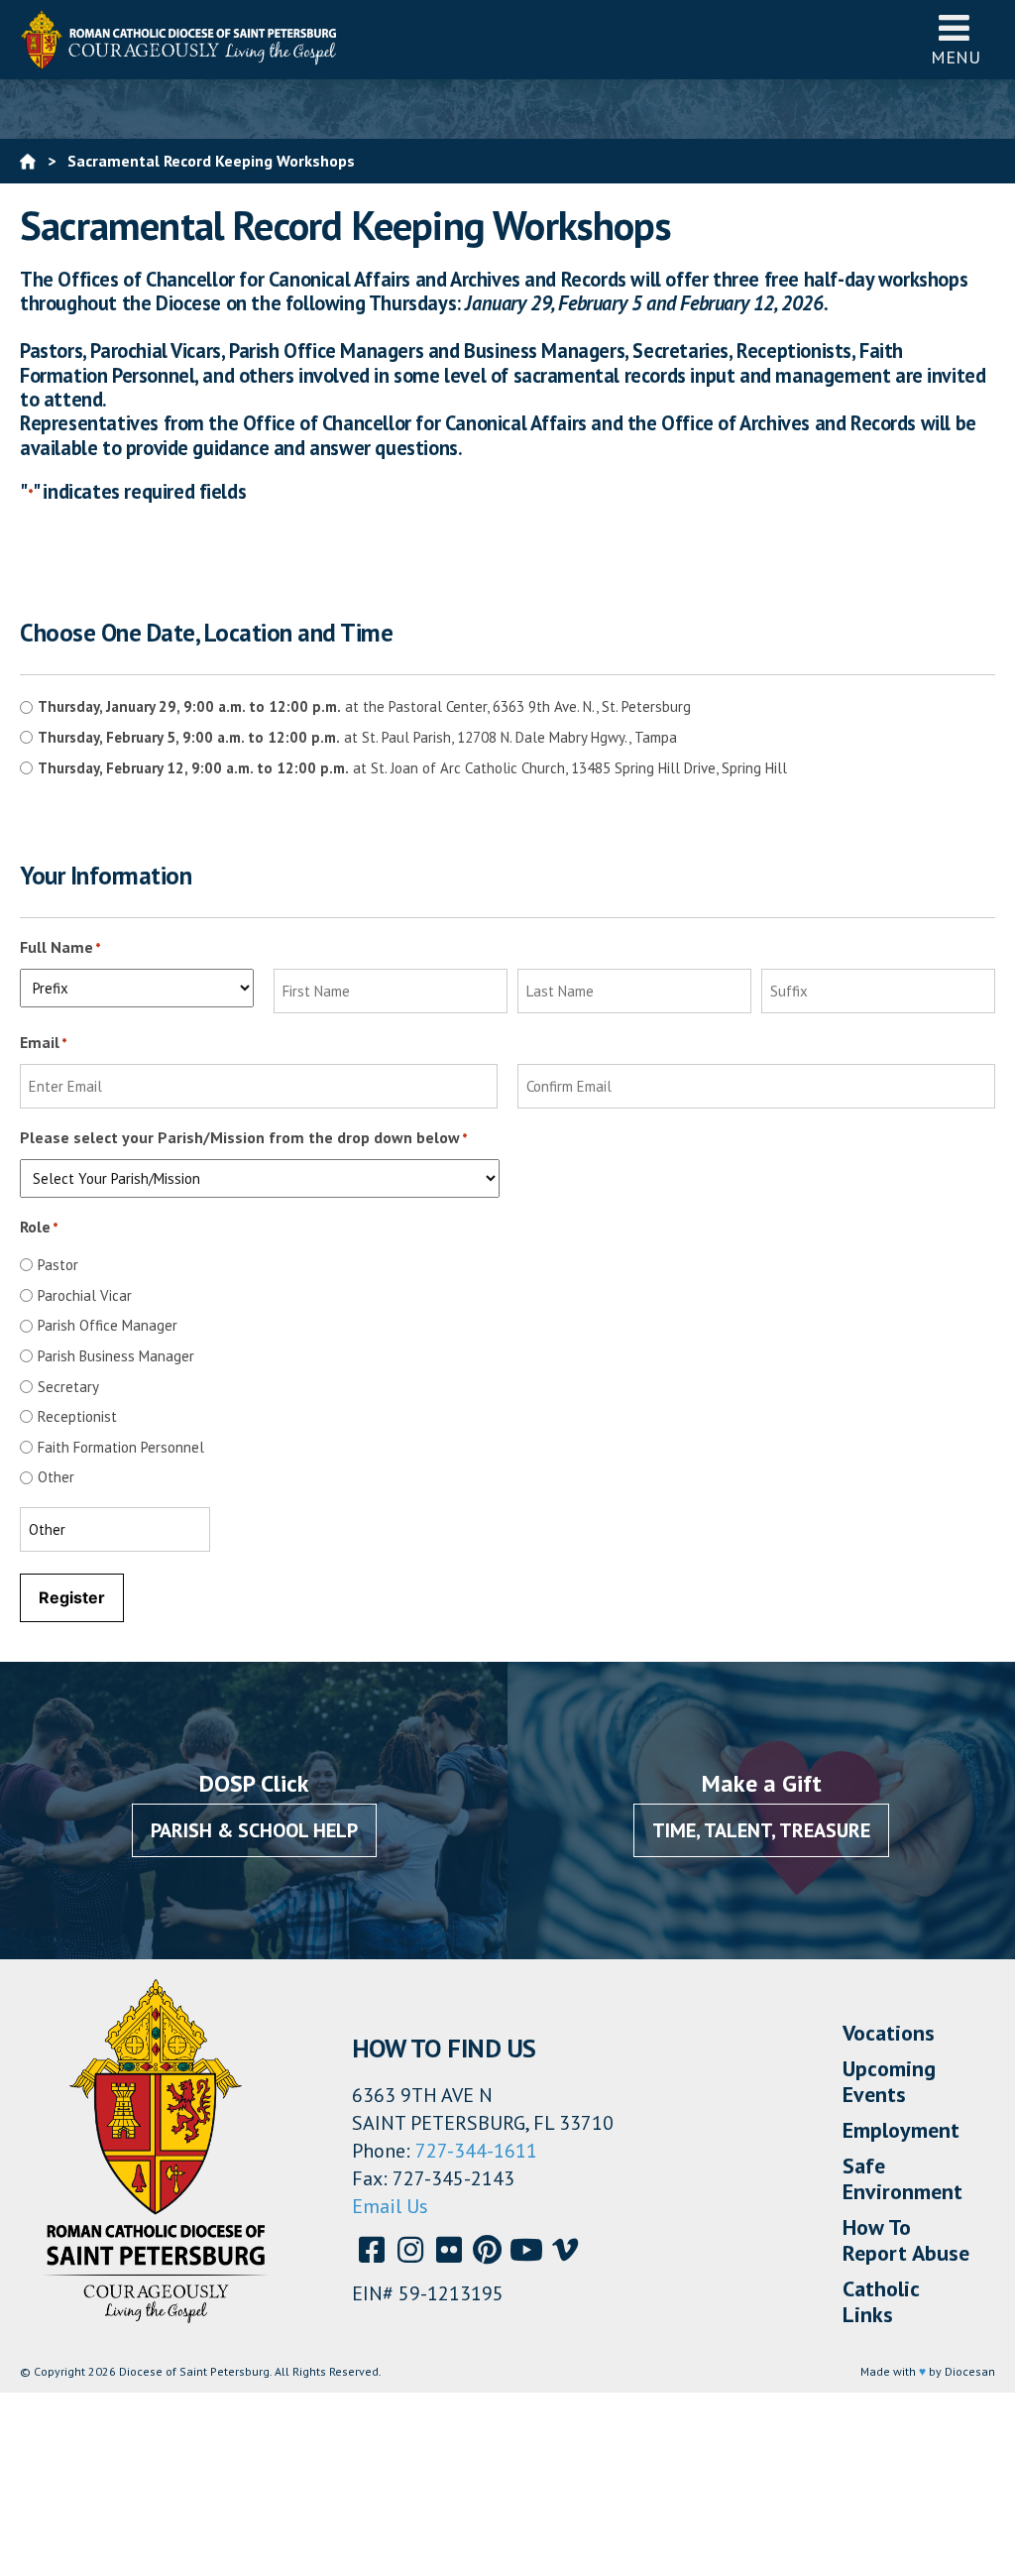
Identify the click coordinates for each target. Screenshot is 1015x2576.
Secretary (68, 1387)
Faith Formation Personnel (121, 1447)
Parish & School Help (254, 1830)
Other (56, 1477)
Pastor (58, 1265)
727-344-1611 (476, 2151)
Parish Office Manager (108, 1325)
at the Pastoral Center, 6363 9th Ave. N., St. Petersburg (364, 706)
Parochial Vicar (85, 1295)
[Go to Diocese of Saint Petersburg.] (28, 161)
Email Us (390, 2206)
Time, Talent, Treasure (761, 1830)
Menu (956, 57)
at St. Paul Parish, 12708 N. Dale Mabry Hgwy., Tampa (357, 737)
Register (72, 1597)
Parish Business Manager (116, 1356)
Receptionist (77, 1416)
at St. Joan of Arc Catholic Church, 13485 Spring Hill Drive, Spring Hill (412, 768)
